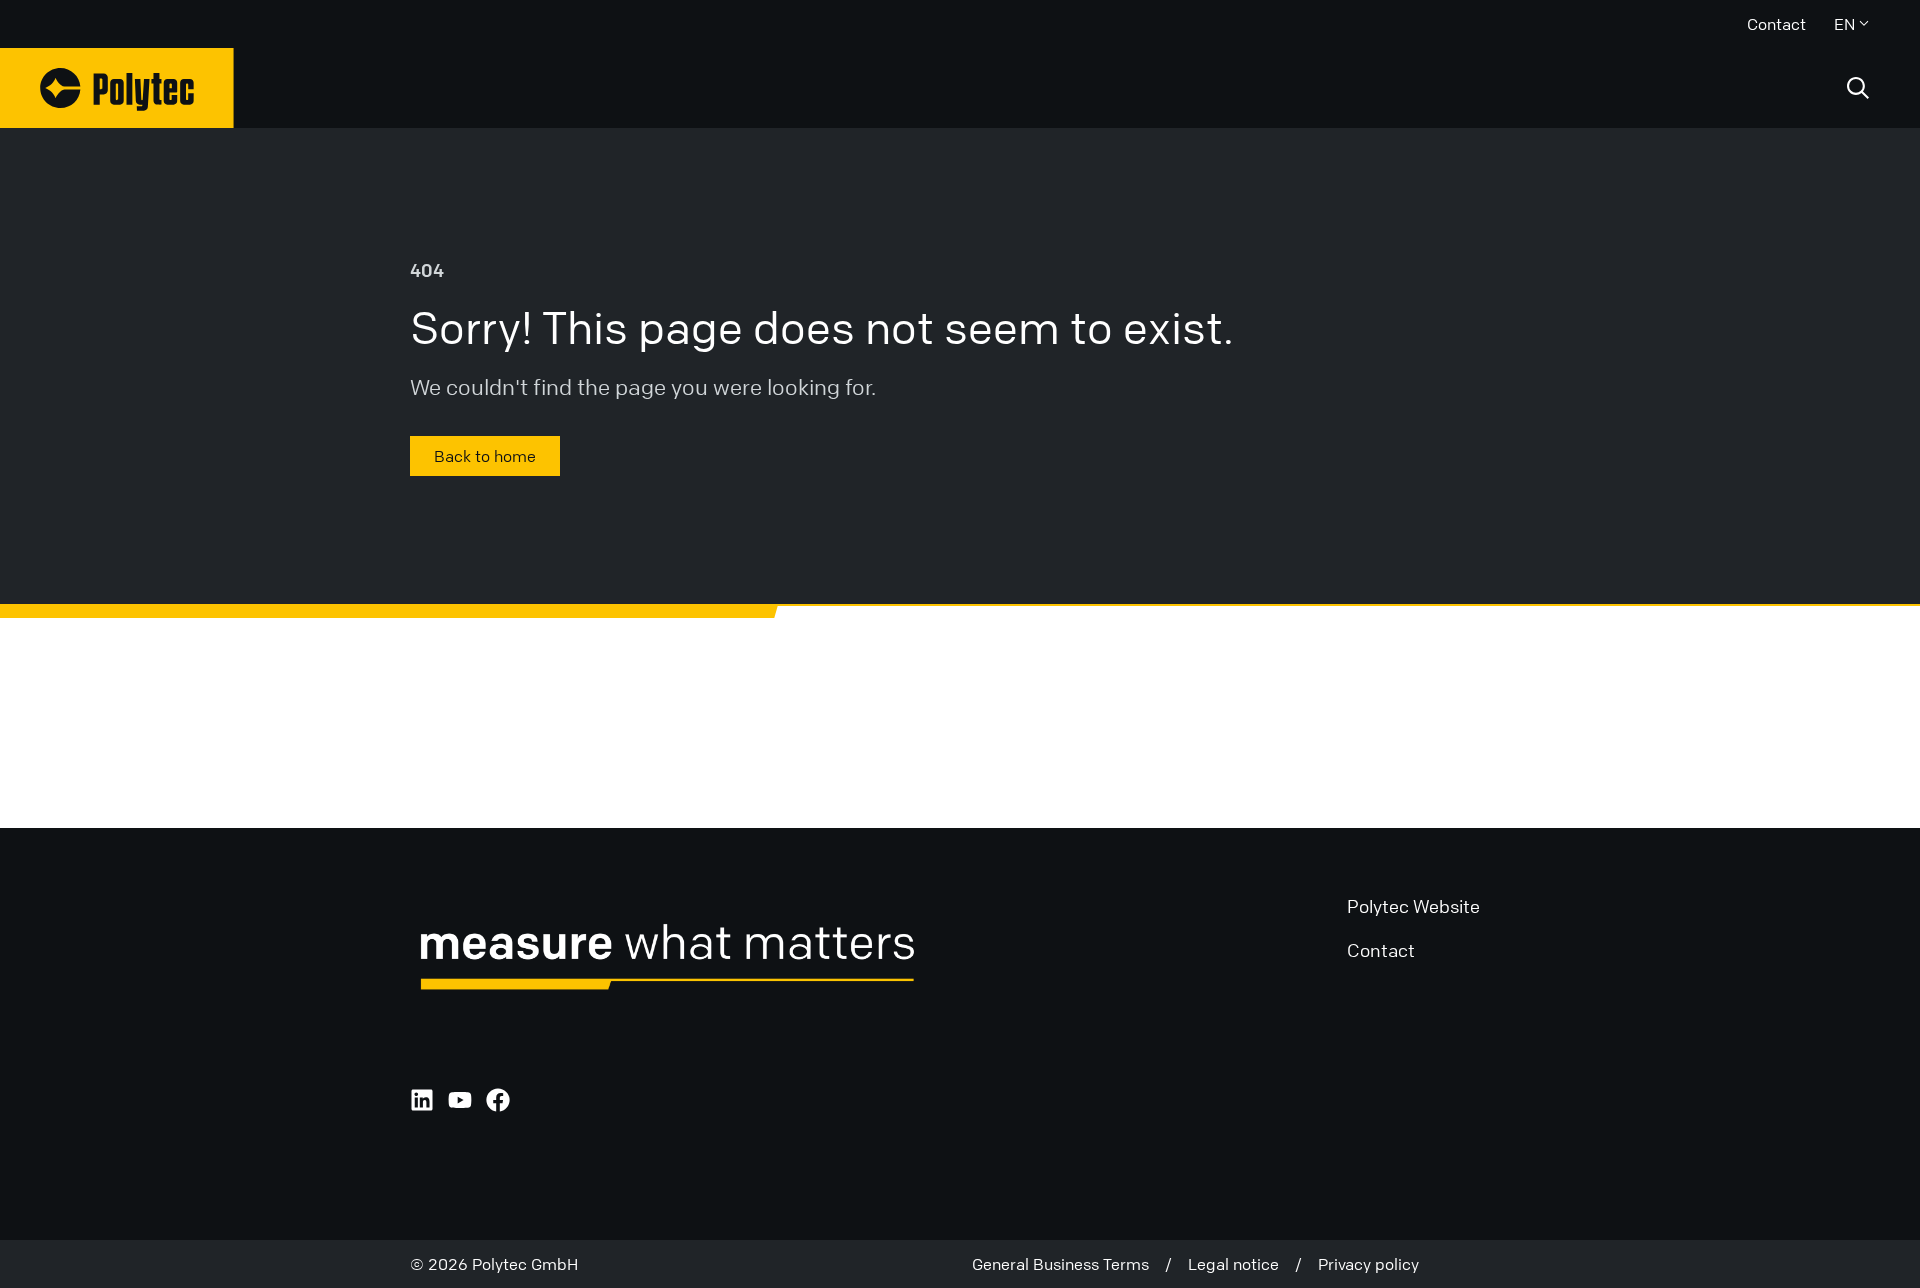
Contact (1776, 24)
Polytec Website (1413, 906)
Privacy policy (1368, 1264)
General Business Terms (1068, 1264)
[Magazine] (117, 88)
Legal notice (1241, 1264)
